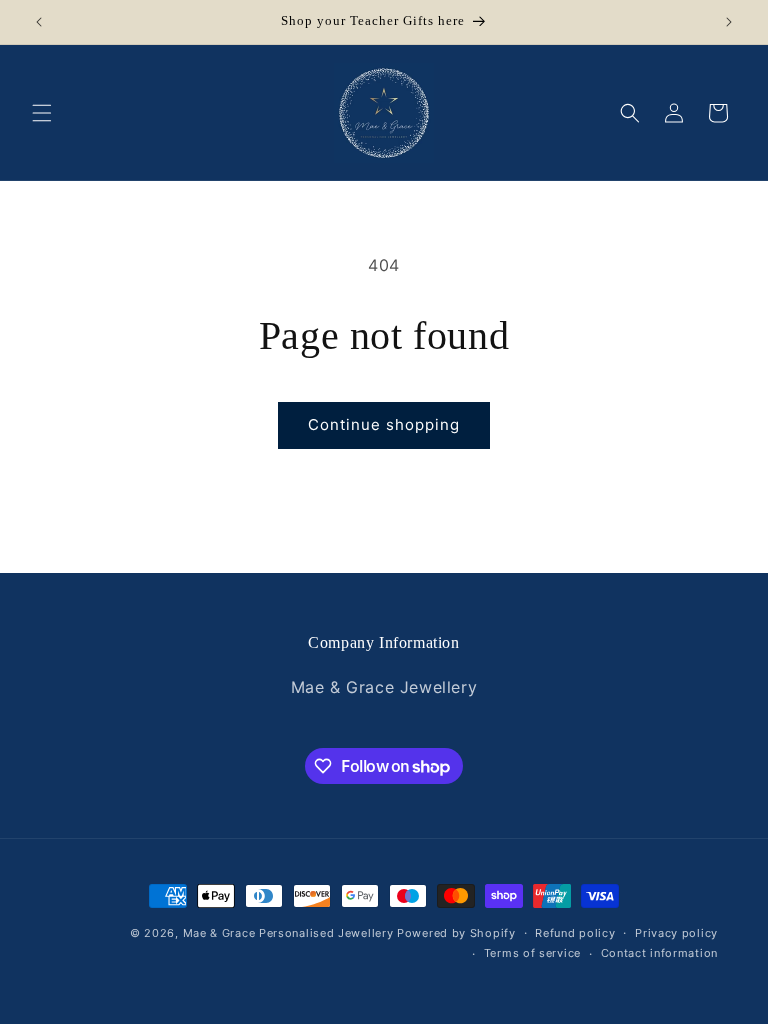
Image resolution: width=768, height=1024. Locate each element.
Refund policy (575, 933)
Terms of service (532, 953)
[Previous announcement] (39, 22)
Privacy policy (676, 933)
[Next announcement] (729, 22)
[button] (42, 113)
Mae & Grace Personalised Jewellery (288, 933)
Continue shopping (384, 424)
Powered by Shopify (456, 933)
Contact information (659, 953)
